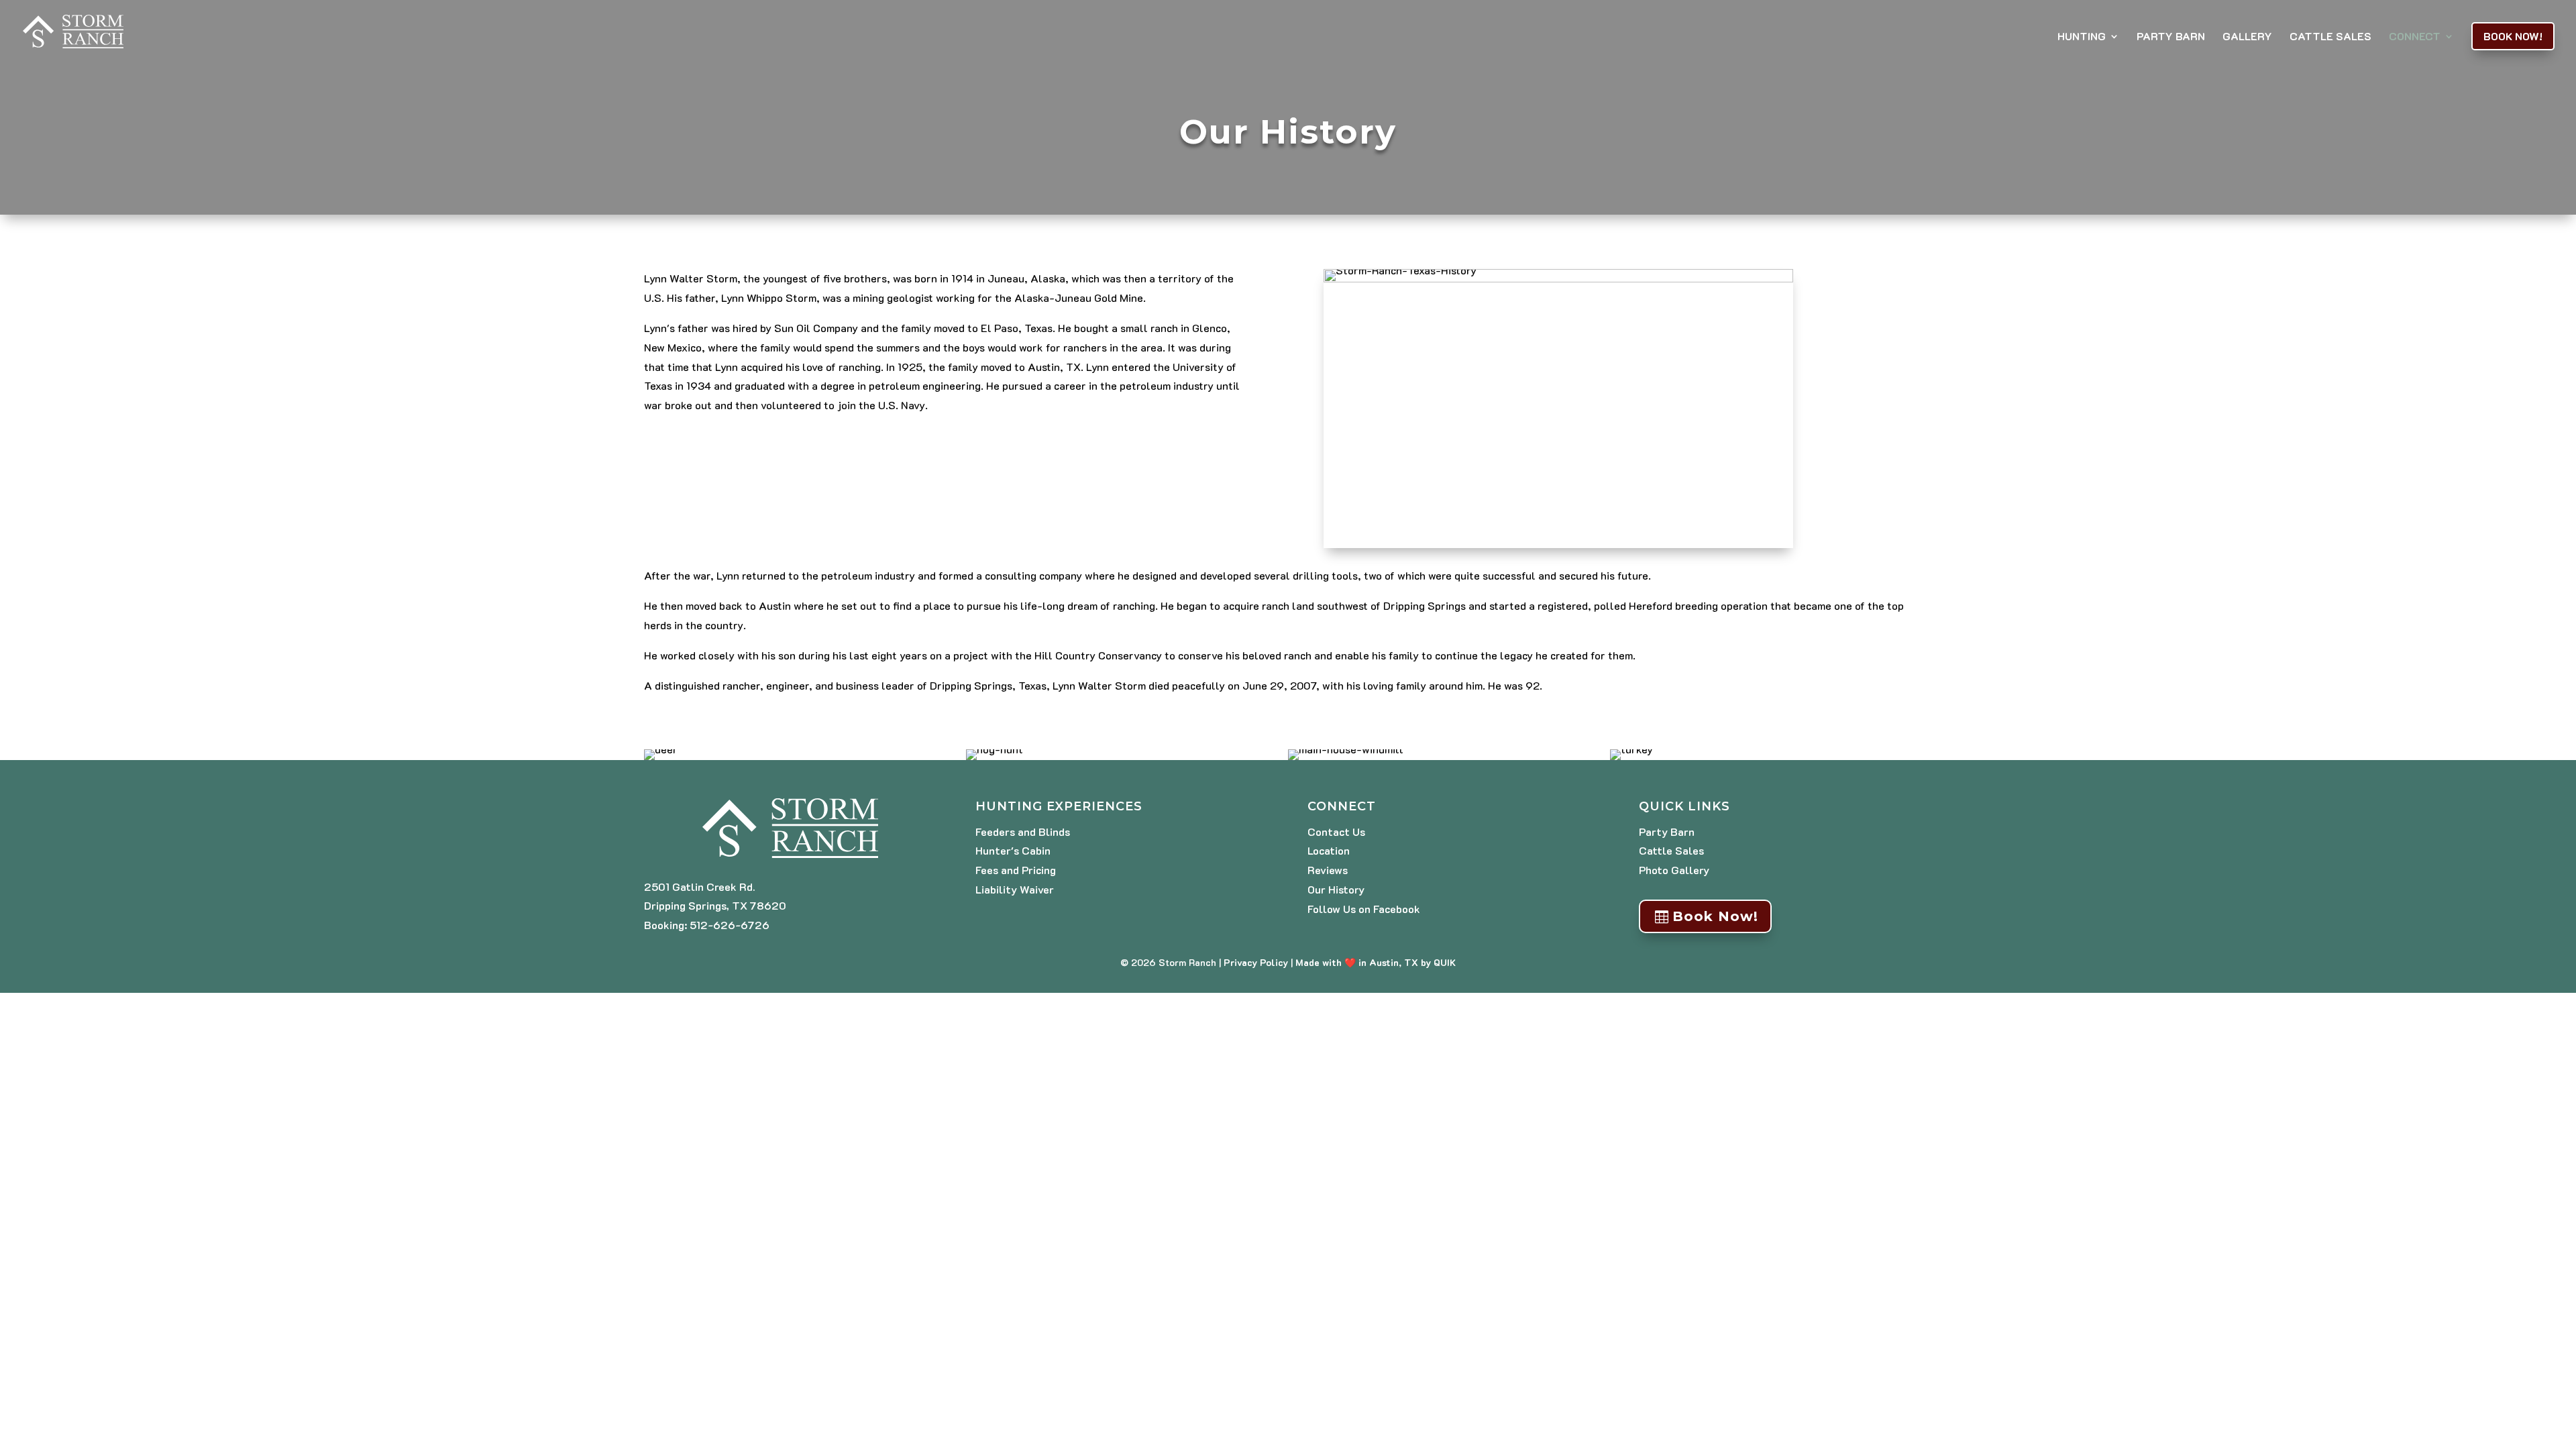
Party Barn (2171, 37)
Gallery (2247, 37)
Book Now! (2513, 36)
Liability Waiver (1015, 889)
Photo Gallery (1674, 870)
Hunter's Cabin (1013, 850)
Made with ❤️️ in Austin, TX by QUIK (1376, 962)
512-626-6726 (730, 925)
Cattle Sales (2330, 37)
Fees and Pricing (1016, 870)
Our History (1336, 889)
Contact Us (1336, 831)
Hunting (2082, 37)
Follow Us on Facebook (1364, 909)
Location (1329, 850)
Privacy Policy (1256, 962)
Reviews (1328, 870)
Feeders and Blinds (1023, 831)
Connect (2415, 37)
